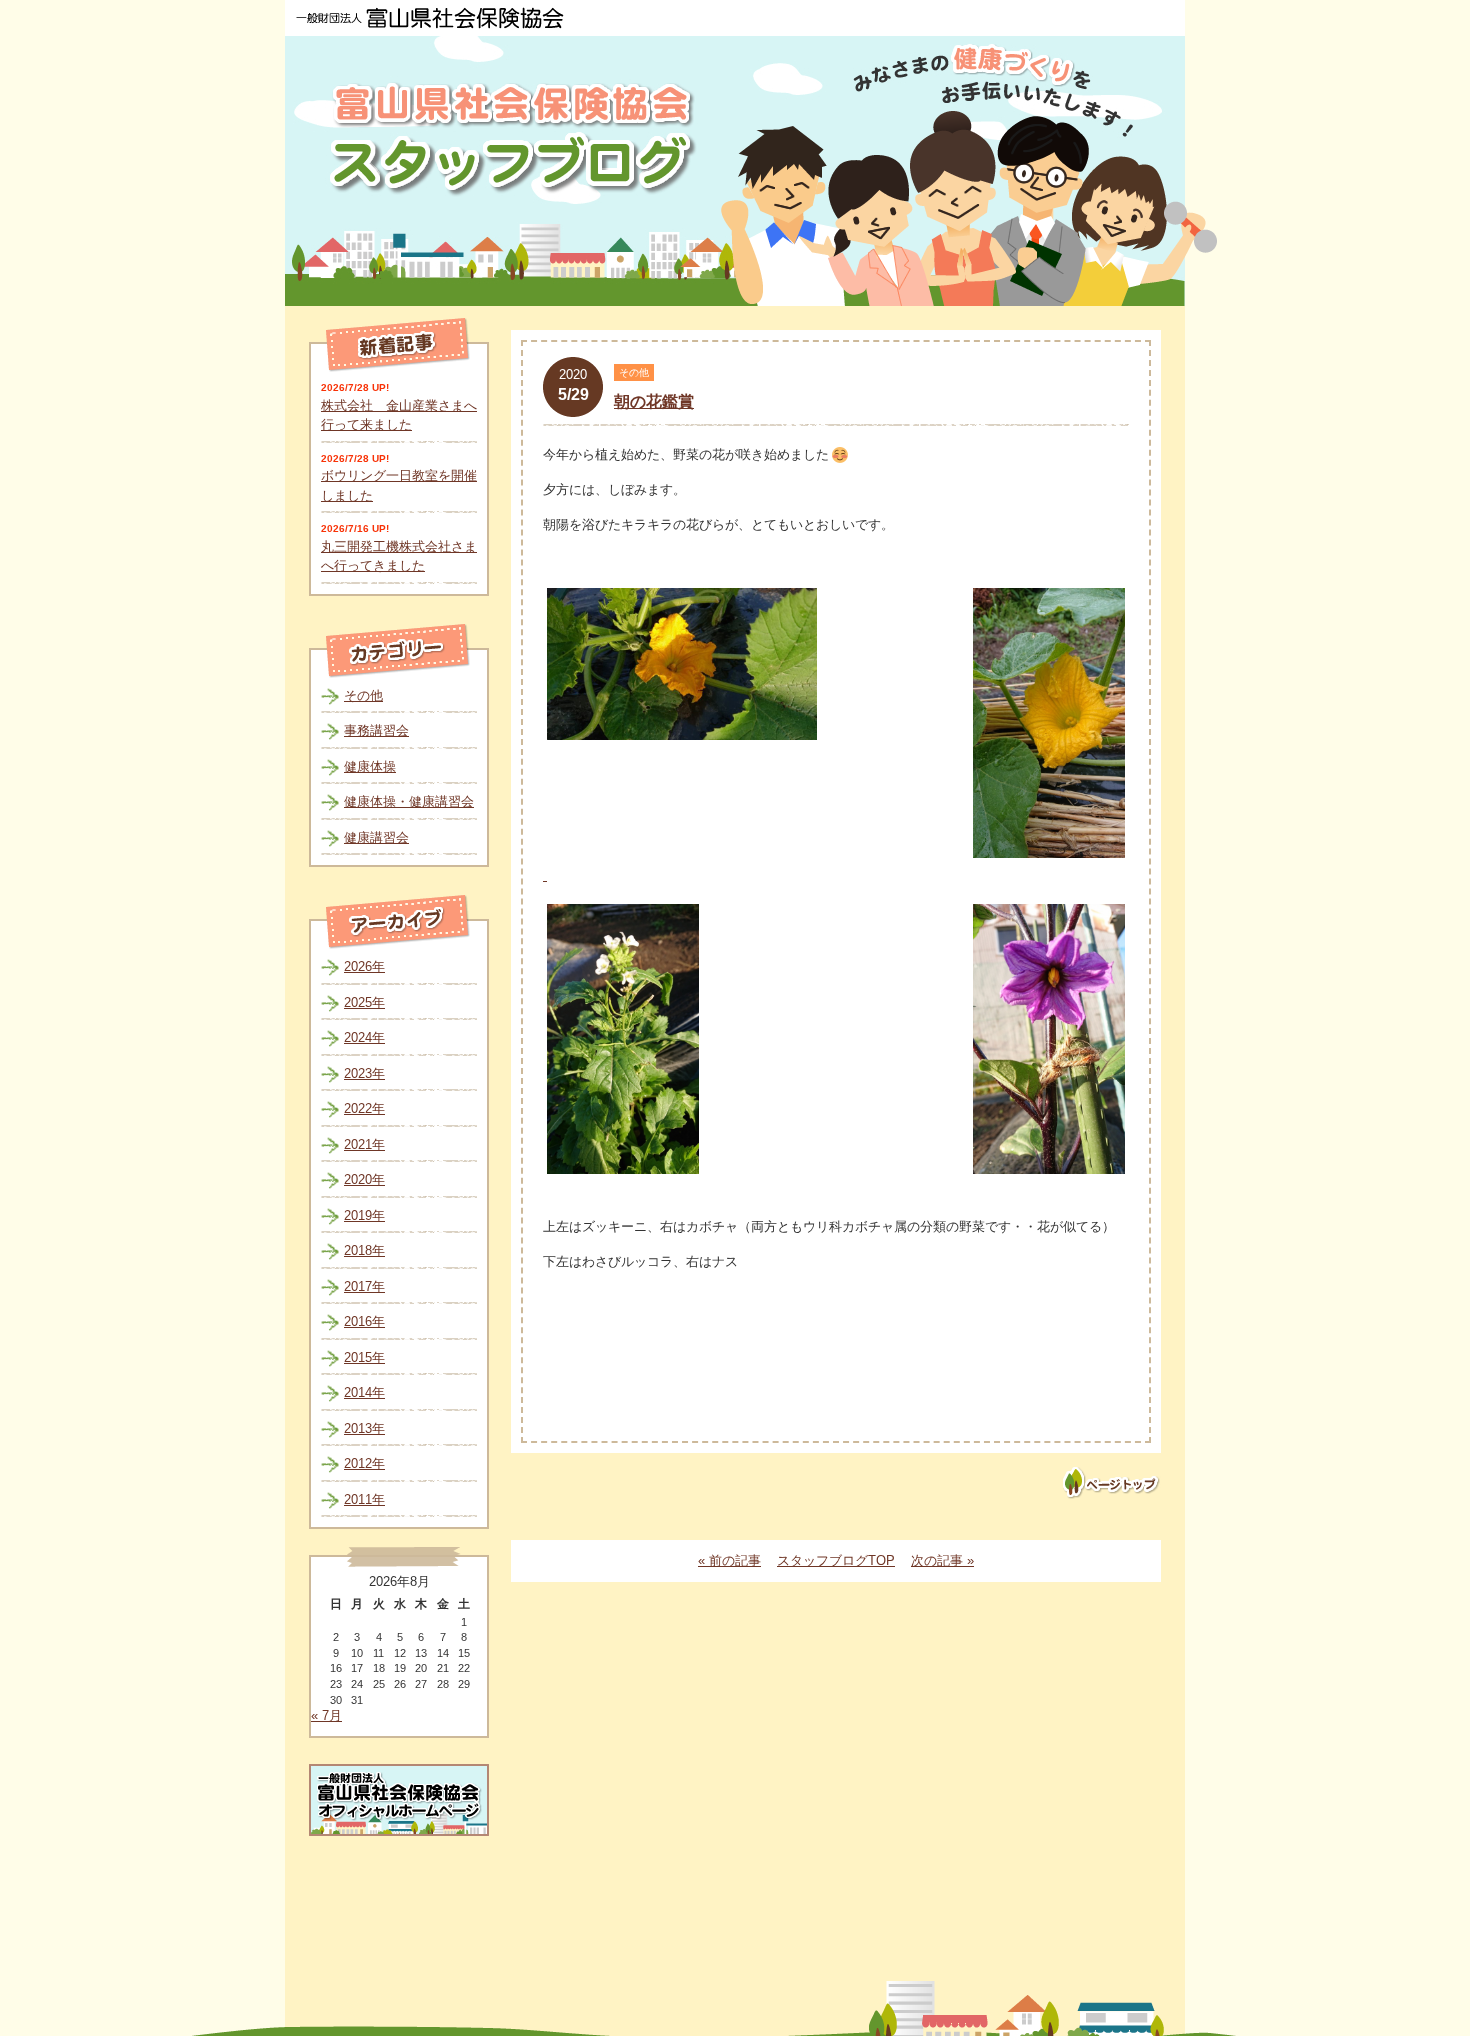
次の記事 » (942, 1560)
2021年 (364, 1144)
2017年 (364, 1286)
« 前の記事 (729, 1560)
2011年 (364, 1499)
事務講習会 (376, 730)
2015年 (364, 1357)
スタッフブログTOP (836, 1560)
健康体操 (370, 766)
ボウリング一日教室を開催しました (399, 485)
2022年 (364, 1108)
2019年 (364, 1215)
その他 (363, 695)
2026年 (364, 966)
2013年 (364, 1428)
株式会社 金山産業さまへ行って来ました (399, 415)
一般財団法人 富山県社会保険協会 (430, 18)
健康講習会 (376, 837)
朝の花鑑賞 (654, 401)
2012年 (364, 1463)
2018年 (364, 1250)
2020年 (364, 1179)
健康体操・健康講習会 (409, 801)
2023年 (364, 1073)
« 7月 (326, 1715)
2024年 (364, 1037)
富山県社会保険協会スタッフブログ (515, 138)
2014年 (364, 1392)
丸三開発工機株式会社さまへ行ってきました (399, 556)
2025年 (364, 1002)
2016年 (364, 1321)
